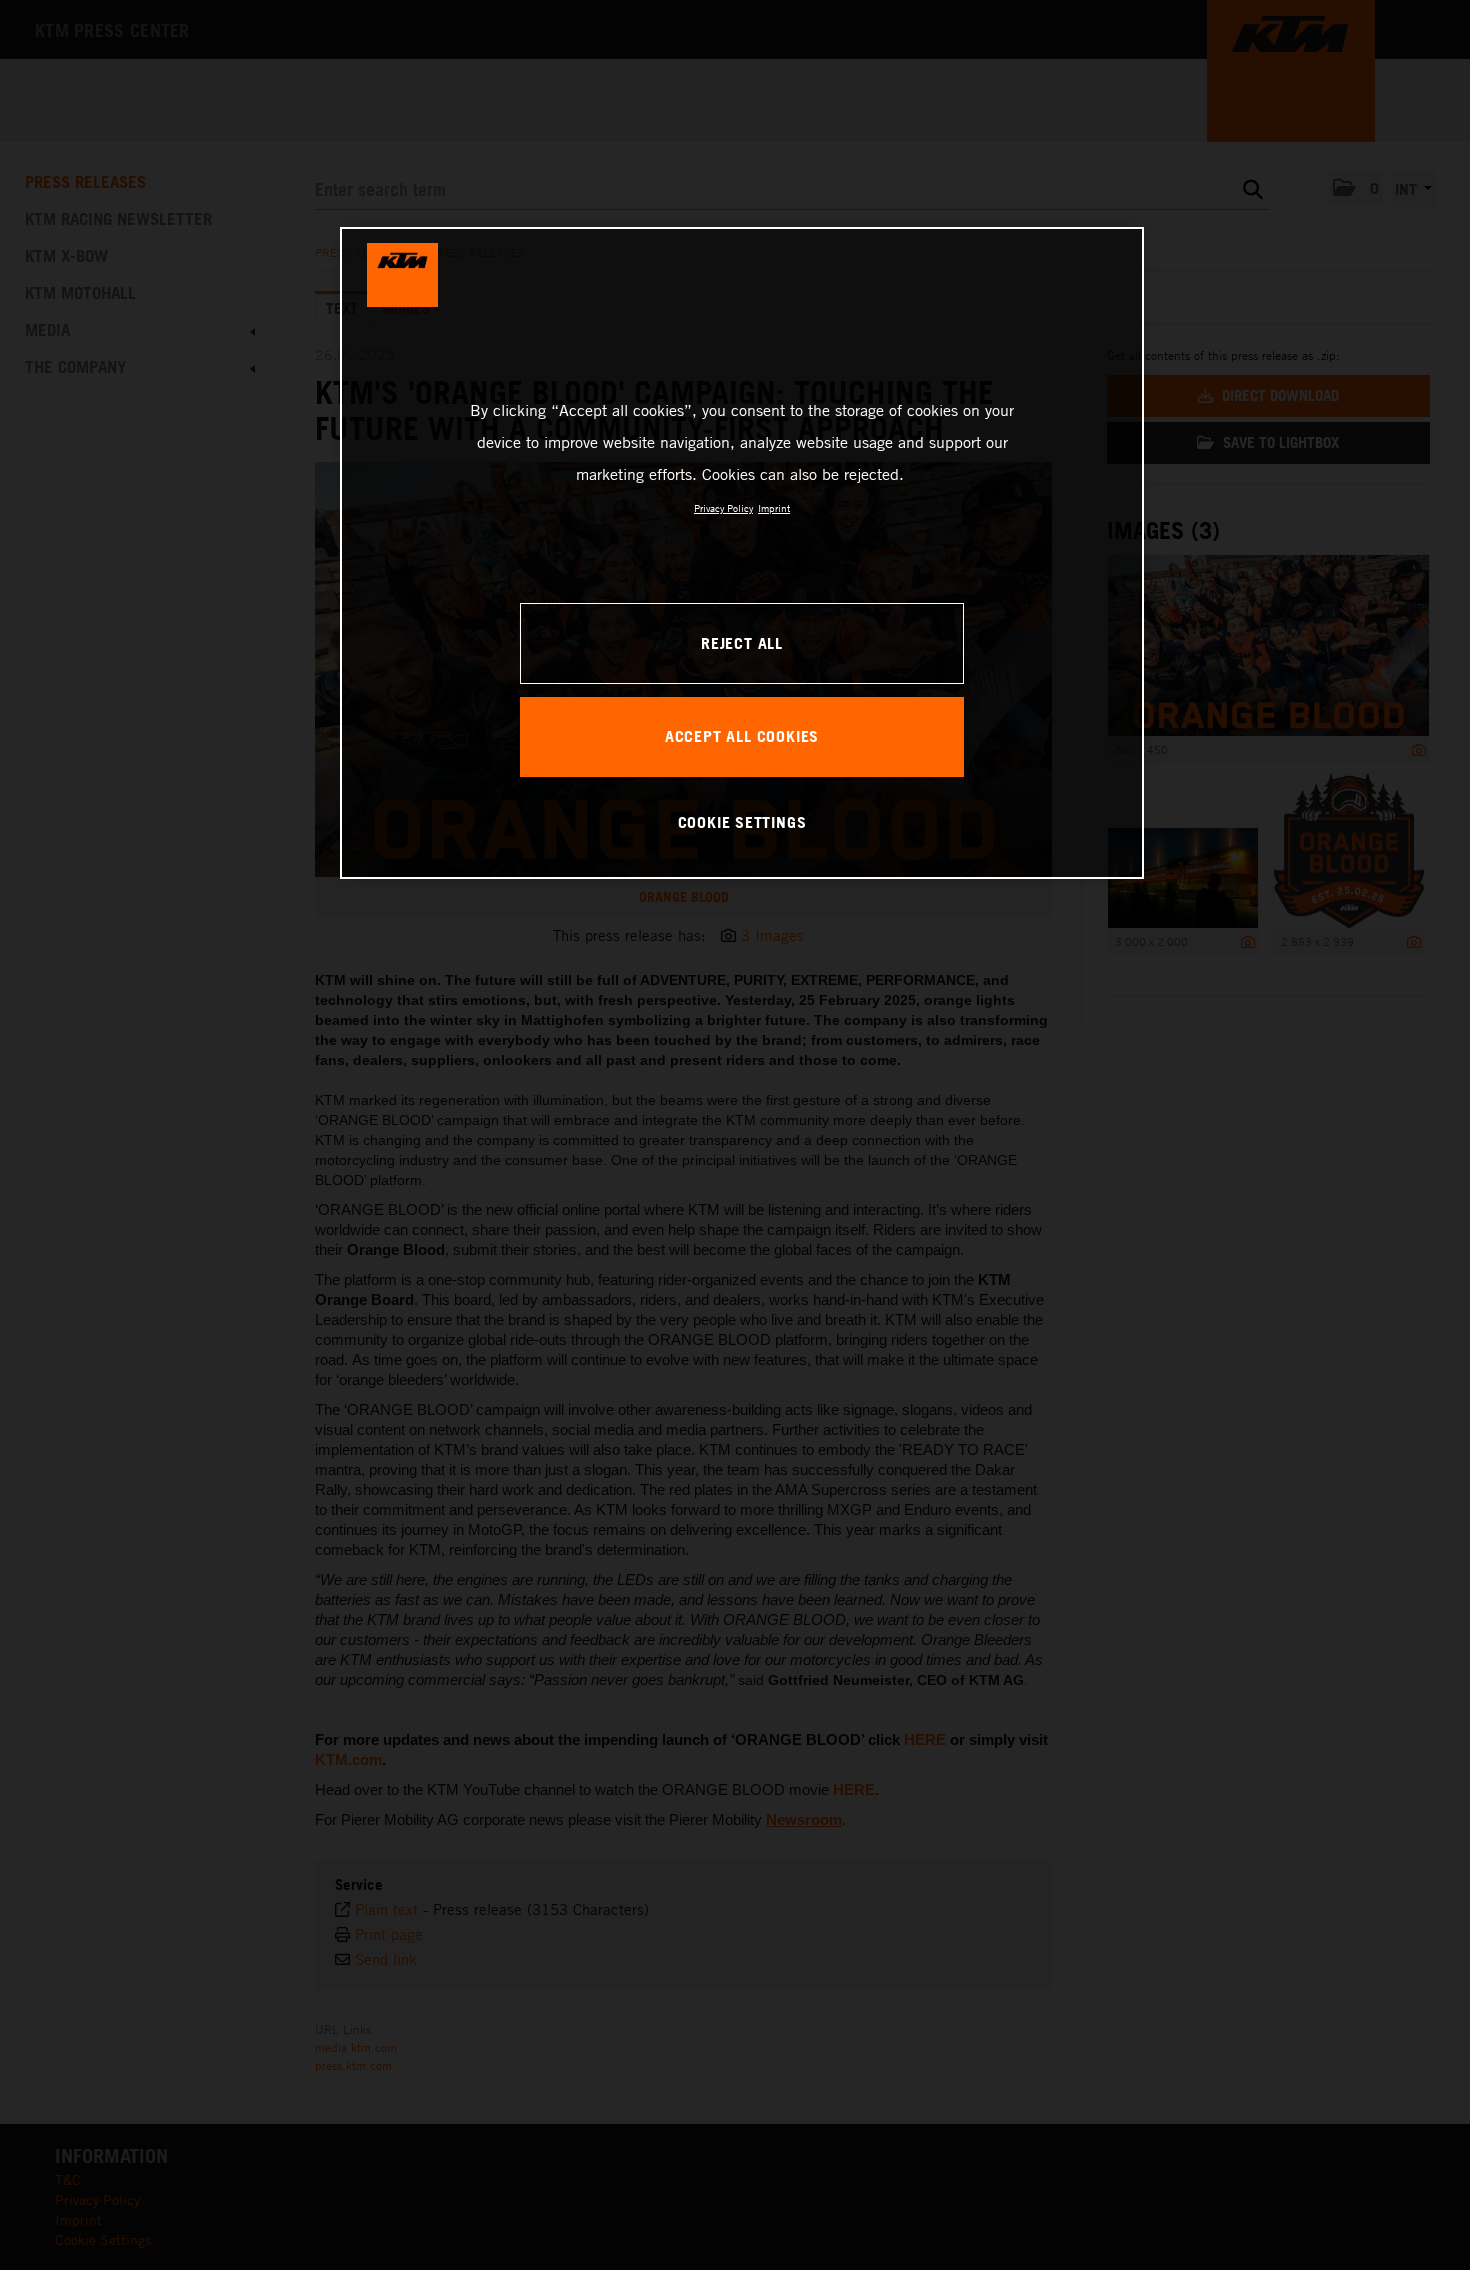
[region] (742, 553)
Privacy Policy (723, 508)
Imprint (774, 508)
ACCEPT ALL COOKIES (742, 736)
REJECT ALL (742, 643)
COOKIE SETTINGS (742, 822)
